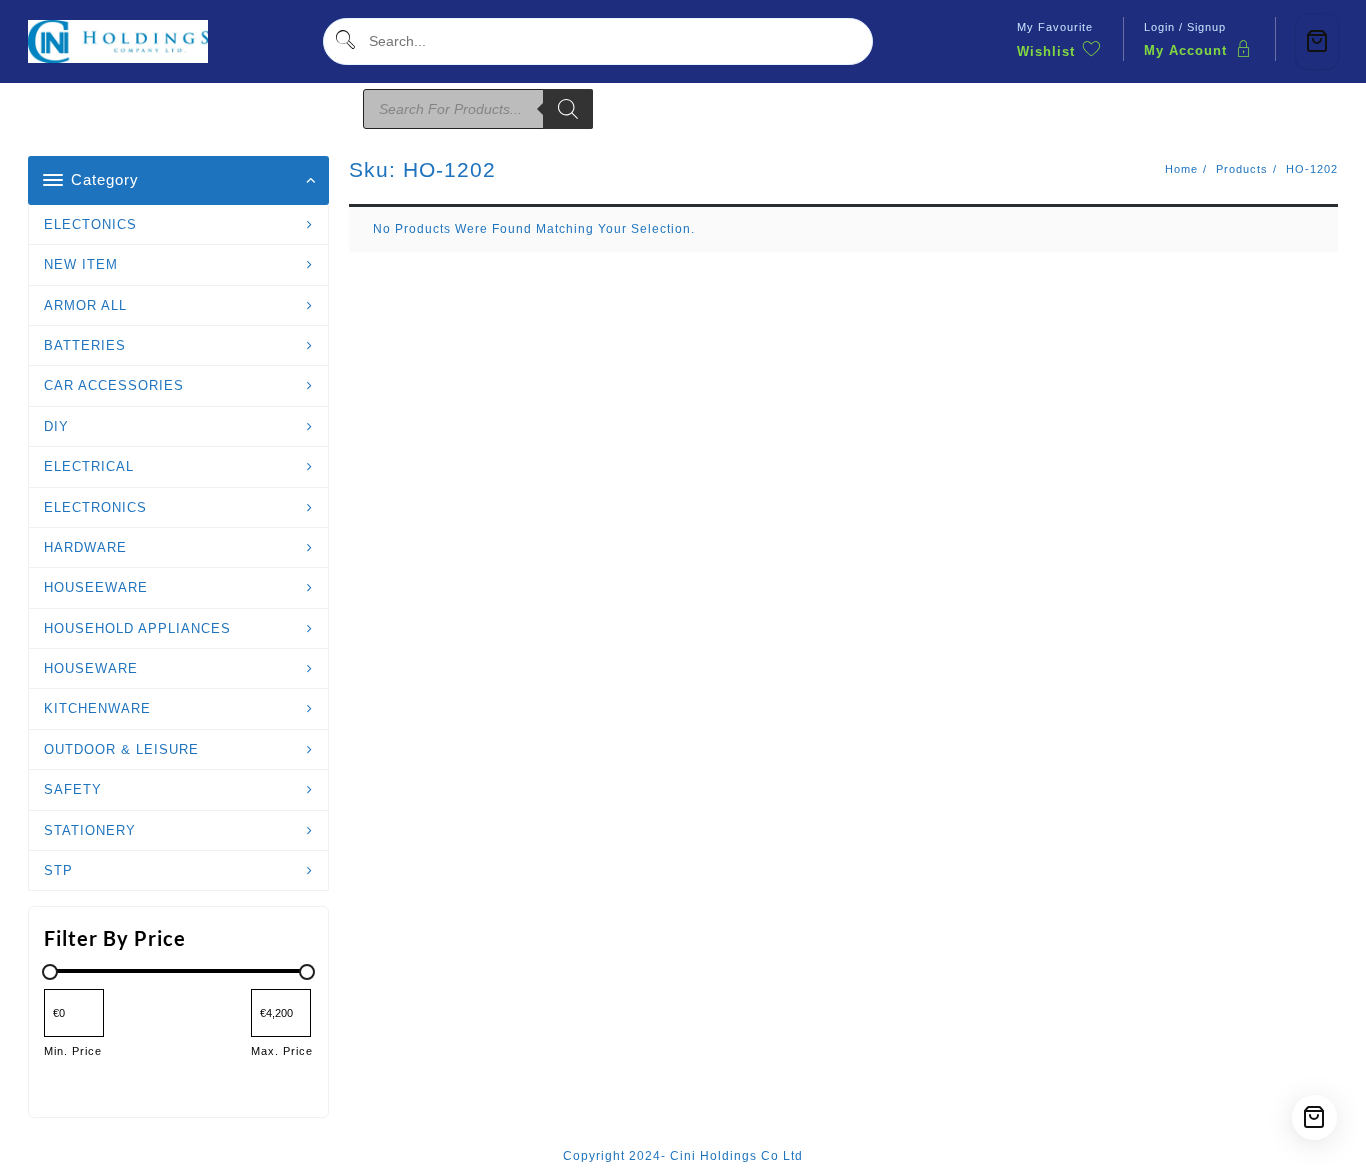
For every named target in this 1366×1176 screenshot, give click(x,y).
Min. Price (73, 1051)
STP (58, 870)
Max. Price (282, 1051)
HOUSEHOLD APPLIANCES (137, 628)
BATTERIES (85, 345)
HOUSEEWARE (96, 587)
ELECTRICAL (89, 466)
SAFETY (73, 789)
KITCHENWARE (97, 708)
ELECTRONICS (95, 507)
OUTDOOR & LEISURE (121, 749)
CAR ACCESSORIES (114, 385)
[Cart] (1317, 41)
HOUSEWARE (91, 668)
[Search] (568, 109)
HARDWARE (85, 547)
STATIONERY (90, 830)
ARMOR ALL (85, 305)
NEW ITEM (81, 264)
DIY (56, 426)
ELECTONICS (90, 224)
